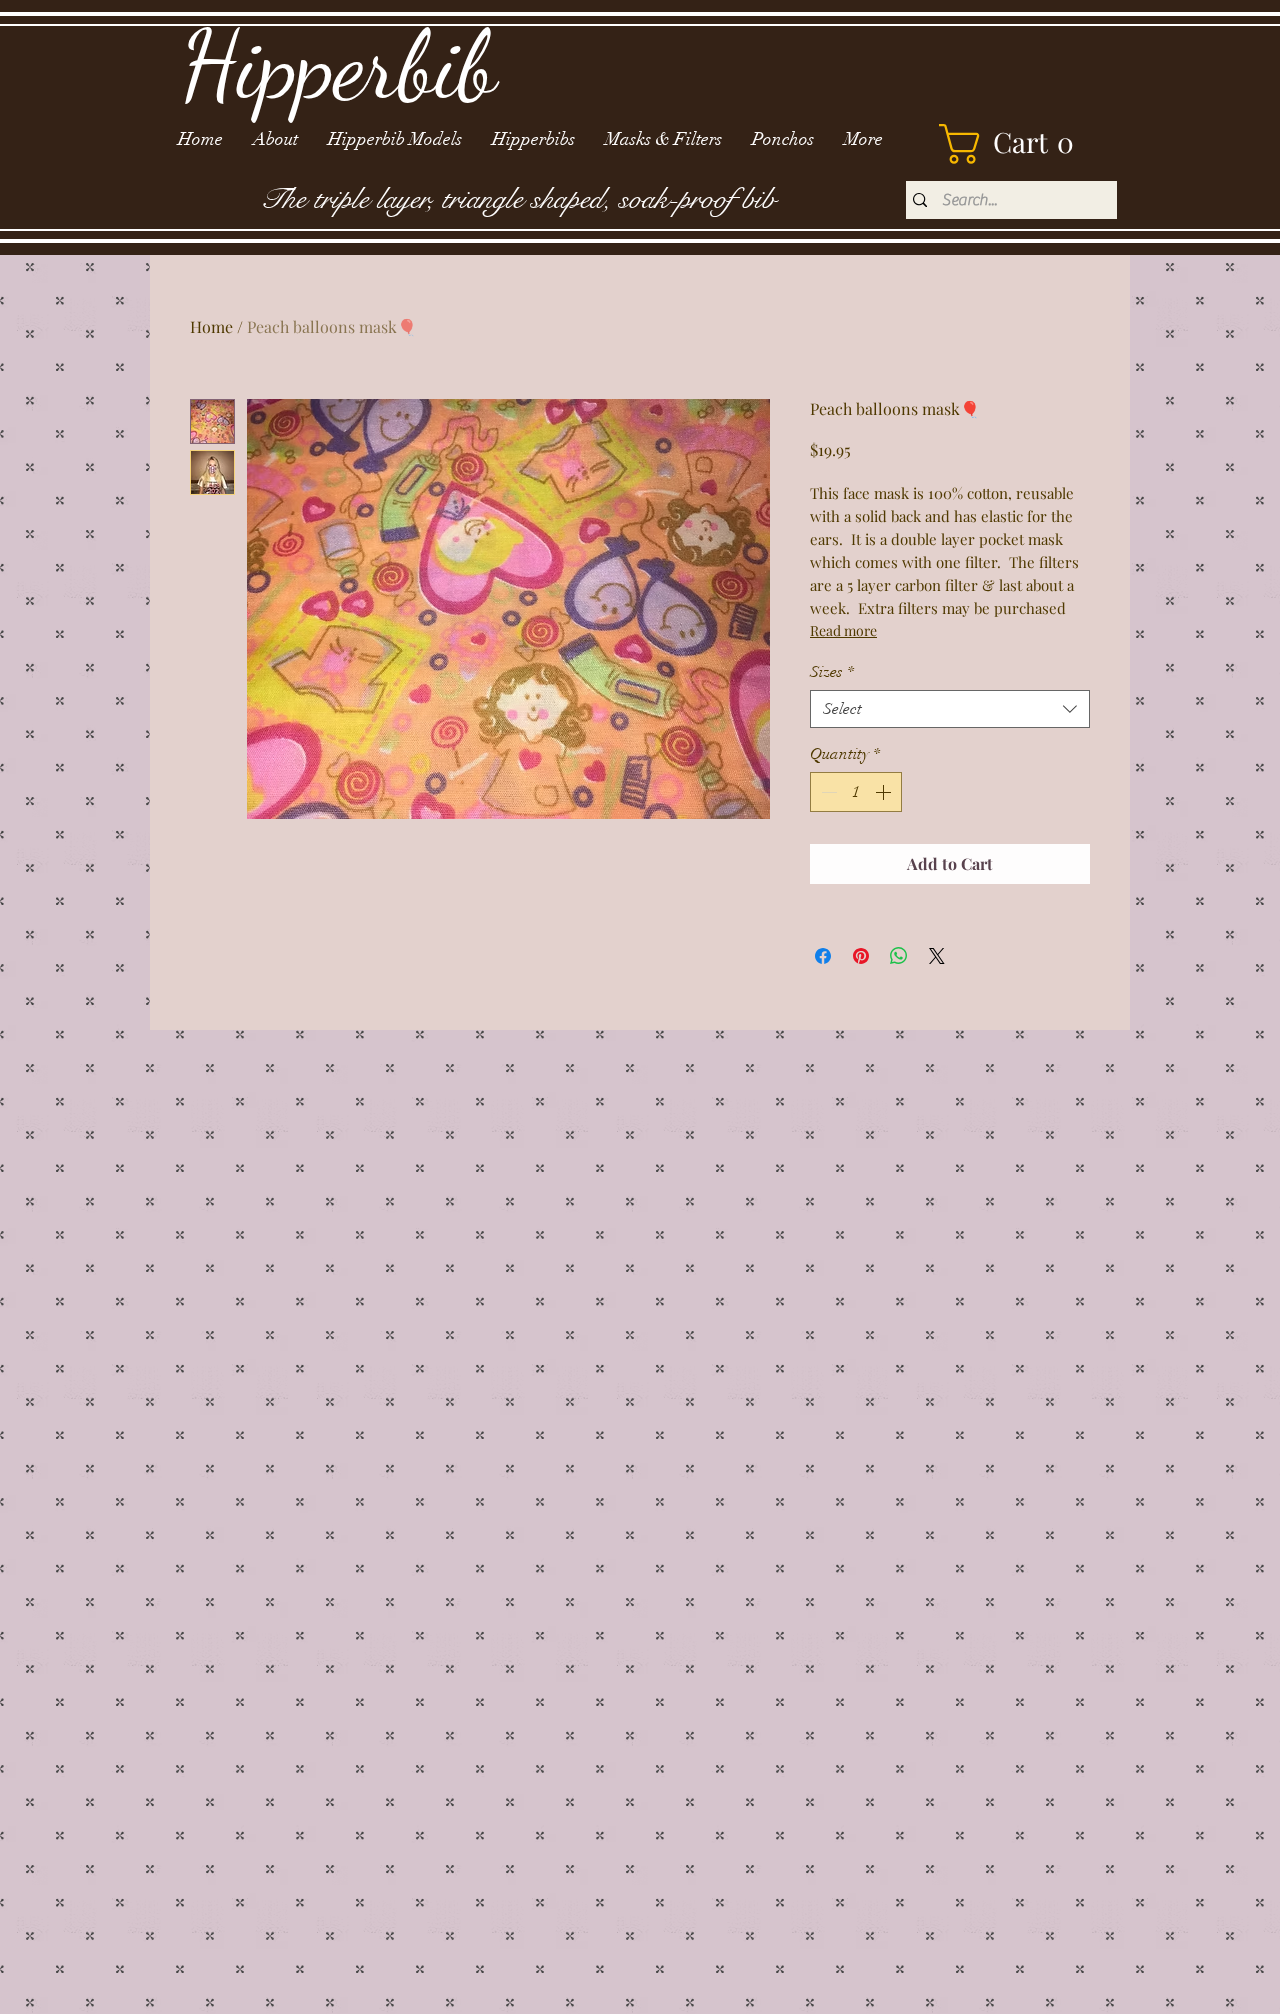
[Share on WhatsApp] (899, 956)
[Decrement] (827, 792)
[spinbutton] (856, 792)
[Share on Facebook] (823, 956)
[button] (1016, 144)
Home (211, 326)
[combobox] (950, 709)
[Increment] (885, 792)
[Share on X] (937, 956)
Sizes (832, 672)
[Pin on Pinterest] (861, 956)
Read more (843, 630)
